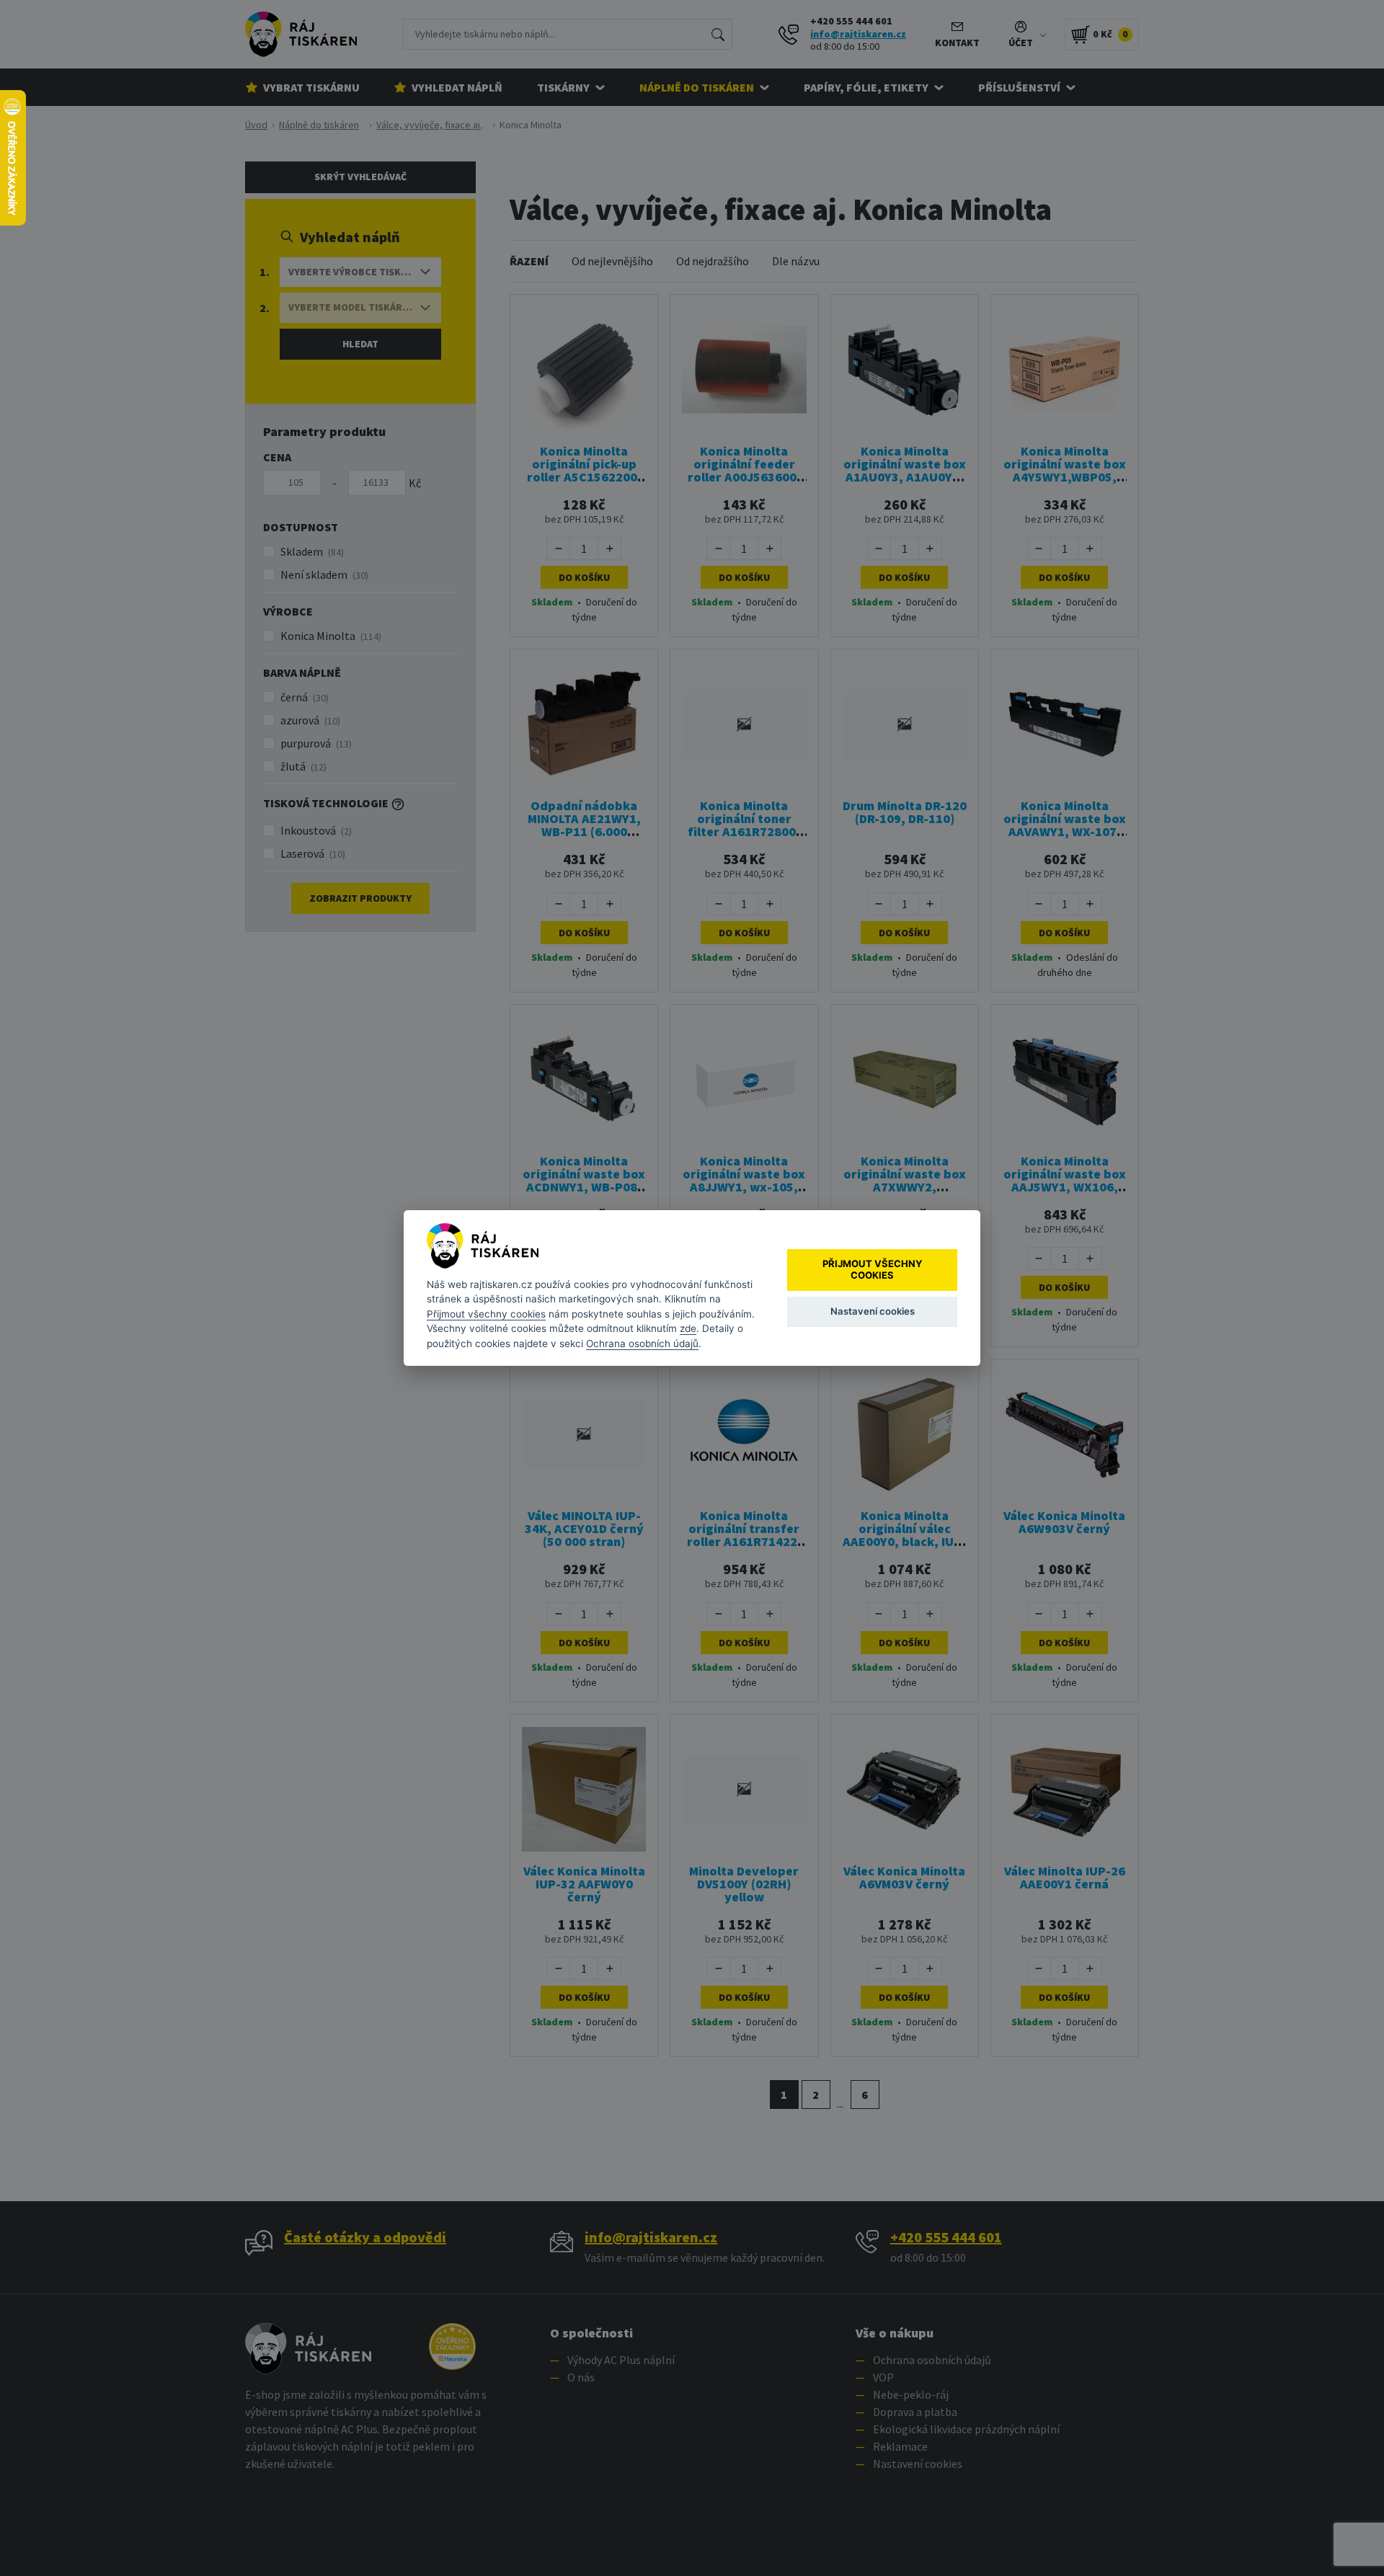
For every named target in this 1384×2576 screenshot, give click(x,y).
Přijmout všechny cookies (486, 1314)
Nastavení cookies (873, 1311)
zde (688, 1328)
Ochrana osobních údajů (642, 1343)
